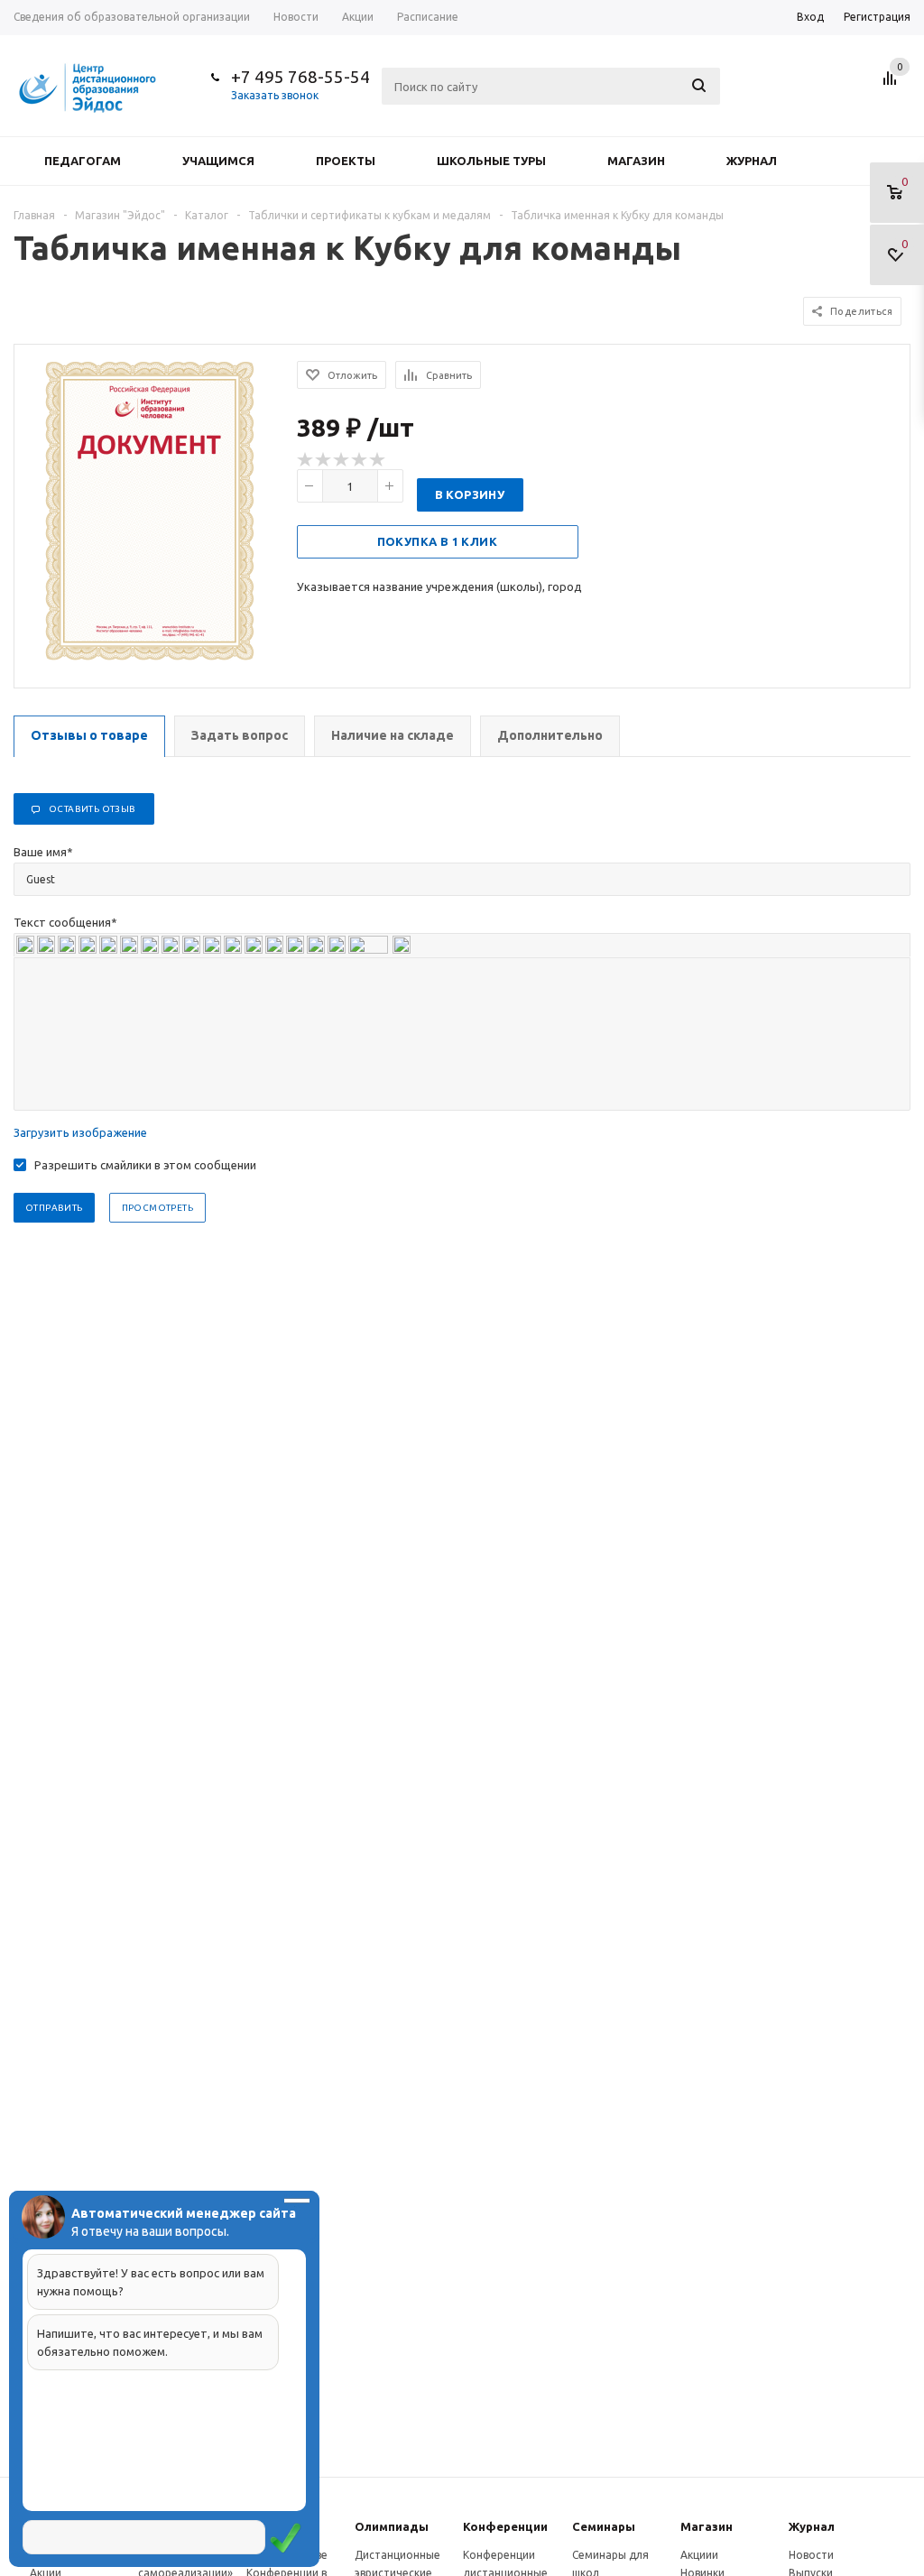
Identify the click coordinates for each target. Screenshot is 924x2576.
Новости (811, 2555)
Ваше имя (43, 852)
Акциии (699, 2555)
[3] (342, 460)
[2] (324, 460)
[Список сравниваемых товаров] (892, 85)
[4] (360, 460)
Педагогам (83, 161)
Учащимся (218, 161)
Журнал (752, 161)
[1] (306, 460)
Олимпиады (392, 2526)
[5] (378, 460)
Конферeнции (505, 2526)
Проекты (346, 161)
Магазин (636, 161)
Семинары (604, 2526)
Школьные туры (491, 161)
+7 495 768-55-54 (300, 77)
